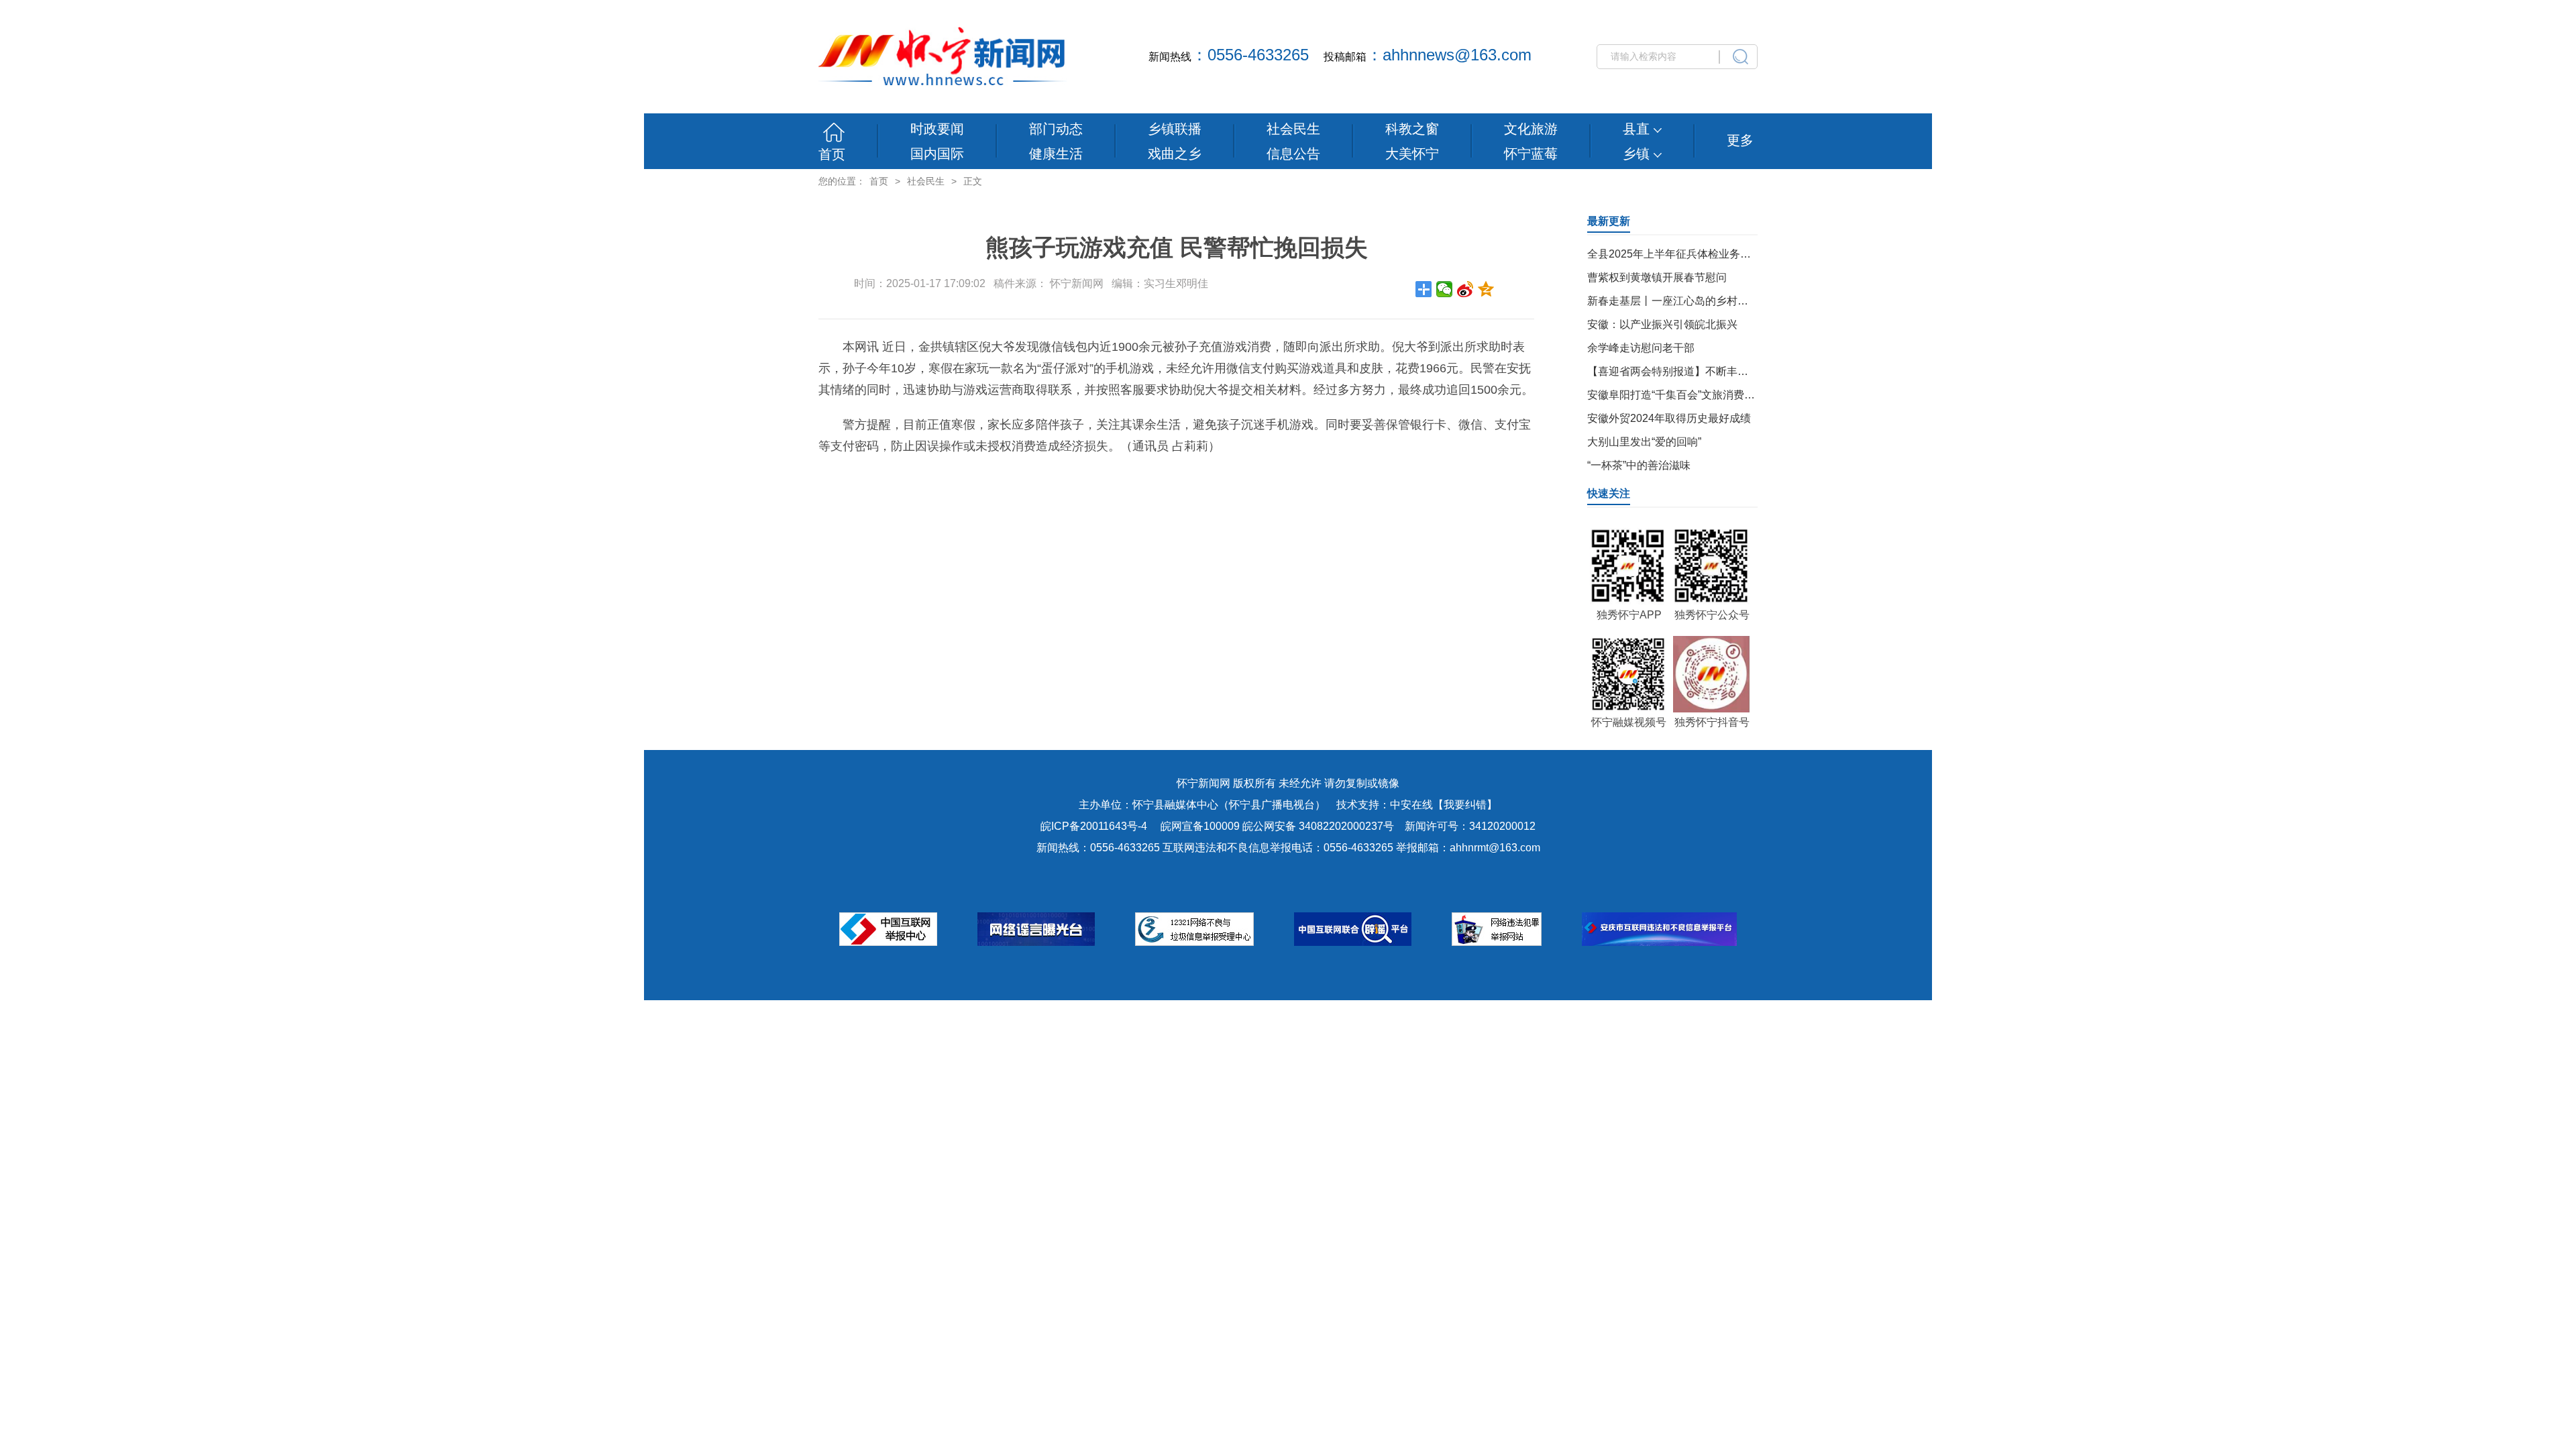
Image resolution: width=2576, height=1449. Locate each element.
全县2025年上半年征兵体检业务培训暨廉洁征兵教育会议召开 (1733, 254)
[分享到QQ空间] (1486, 289)
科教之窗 (1412, 129)
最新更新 (1609, 221)
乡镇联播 (1175, 129)
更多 (1740, 140)
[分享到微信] (1445, 289)
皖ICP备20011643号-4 (1094, 826)
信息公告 (1293, 154)
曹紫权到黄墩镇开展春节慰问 (1657, 277)
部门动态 (1056, 129)
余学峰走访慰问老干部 (1641, 348)
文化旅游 (1531, 129)
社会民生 (1293, 129)
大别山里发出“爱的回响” (1644, 442)
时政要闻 (937, 129)
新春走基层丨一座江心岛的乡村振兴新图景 (1689, 301)
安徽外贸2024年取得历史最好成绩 (1669, 418)
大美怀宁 (1412, 154)
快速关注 (1609, 493)
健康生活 (1056, 154)
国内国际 (937, 154)
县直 (1638, 129)
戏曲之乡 (1175, 154)
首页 (832, 154)
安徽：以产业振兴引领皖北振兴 (1662, 324)
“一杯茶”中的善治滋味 (1639, 465)
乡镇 (1638, 154)
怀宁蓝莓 (1531, 154)
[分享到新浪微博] (1465, 289)
